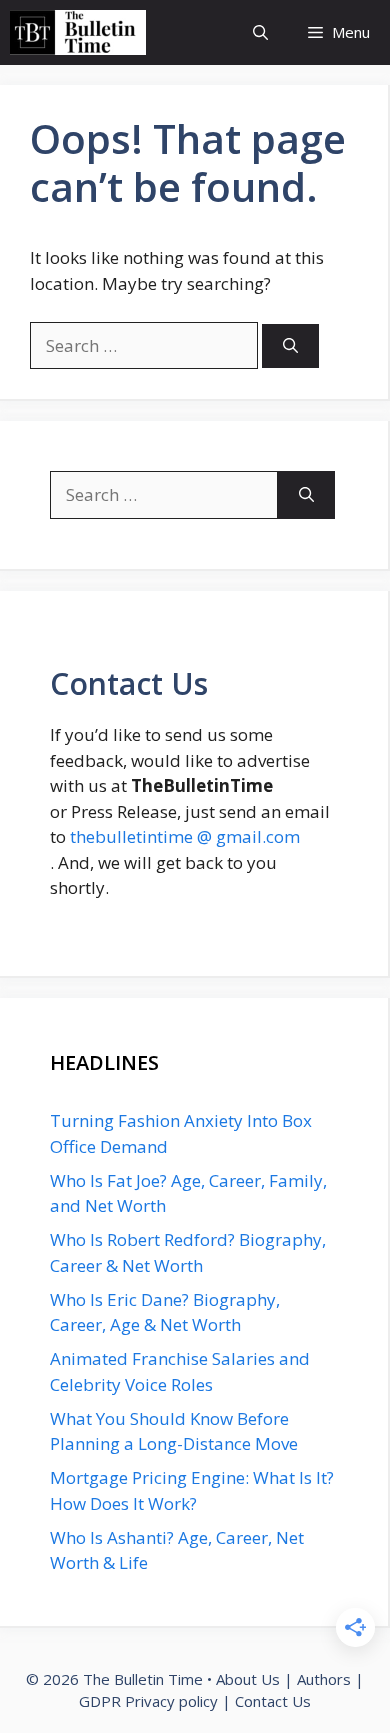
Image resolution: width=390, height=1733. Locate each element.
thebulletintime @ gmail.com (185, 836)
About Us (248, 1679)
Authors (324, 1679)
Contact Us (273, 1701)
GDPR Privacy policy (148, 1701)
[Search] (290, 346)
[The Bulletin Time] (78, 32)
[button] (260, 32)
